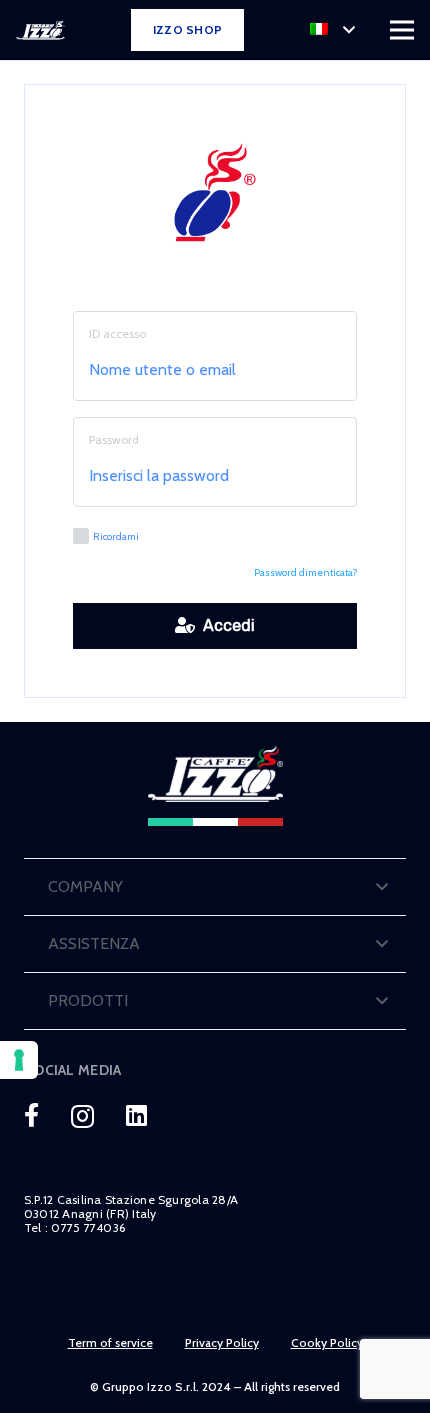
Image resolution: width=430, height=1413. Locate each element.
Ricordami (116, 536)
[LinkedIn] (136, 1115)
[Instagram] (82, 1116)
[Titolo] (31, 1115)
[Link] (40, 30)
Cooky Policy (327, 1342)
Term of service (110, 1342)
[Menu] (402, 30)
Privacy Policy (222, 1342)
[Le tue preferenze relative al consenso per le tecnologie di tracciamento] (19, 1060)
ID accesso (117, 333)
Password (114, 439)
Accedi (225, 625)
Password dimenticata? (305, 572)
